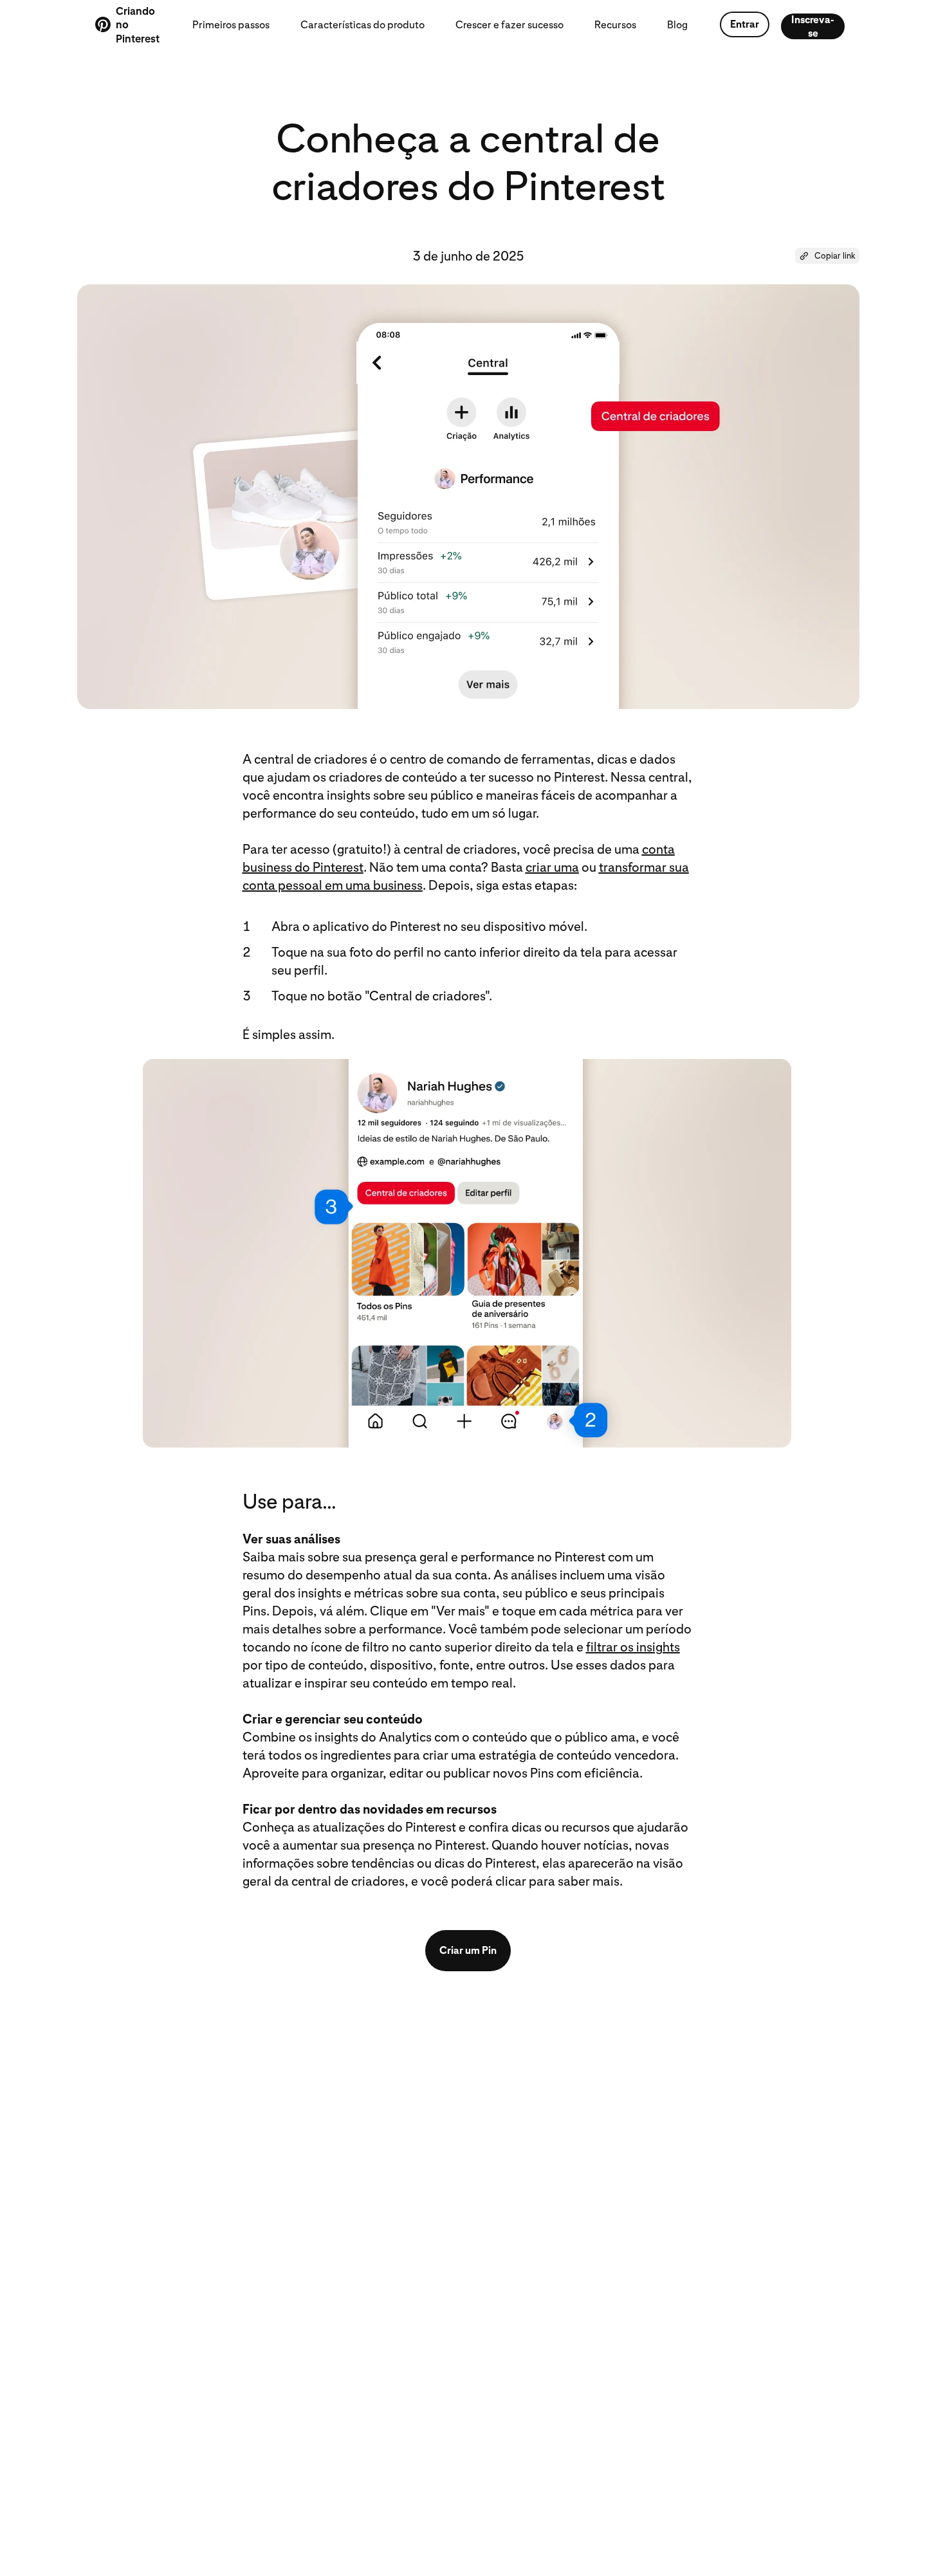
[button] (827, 256)
